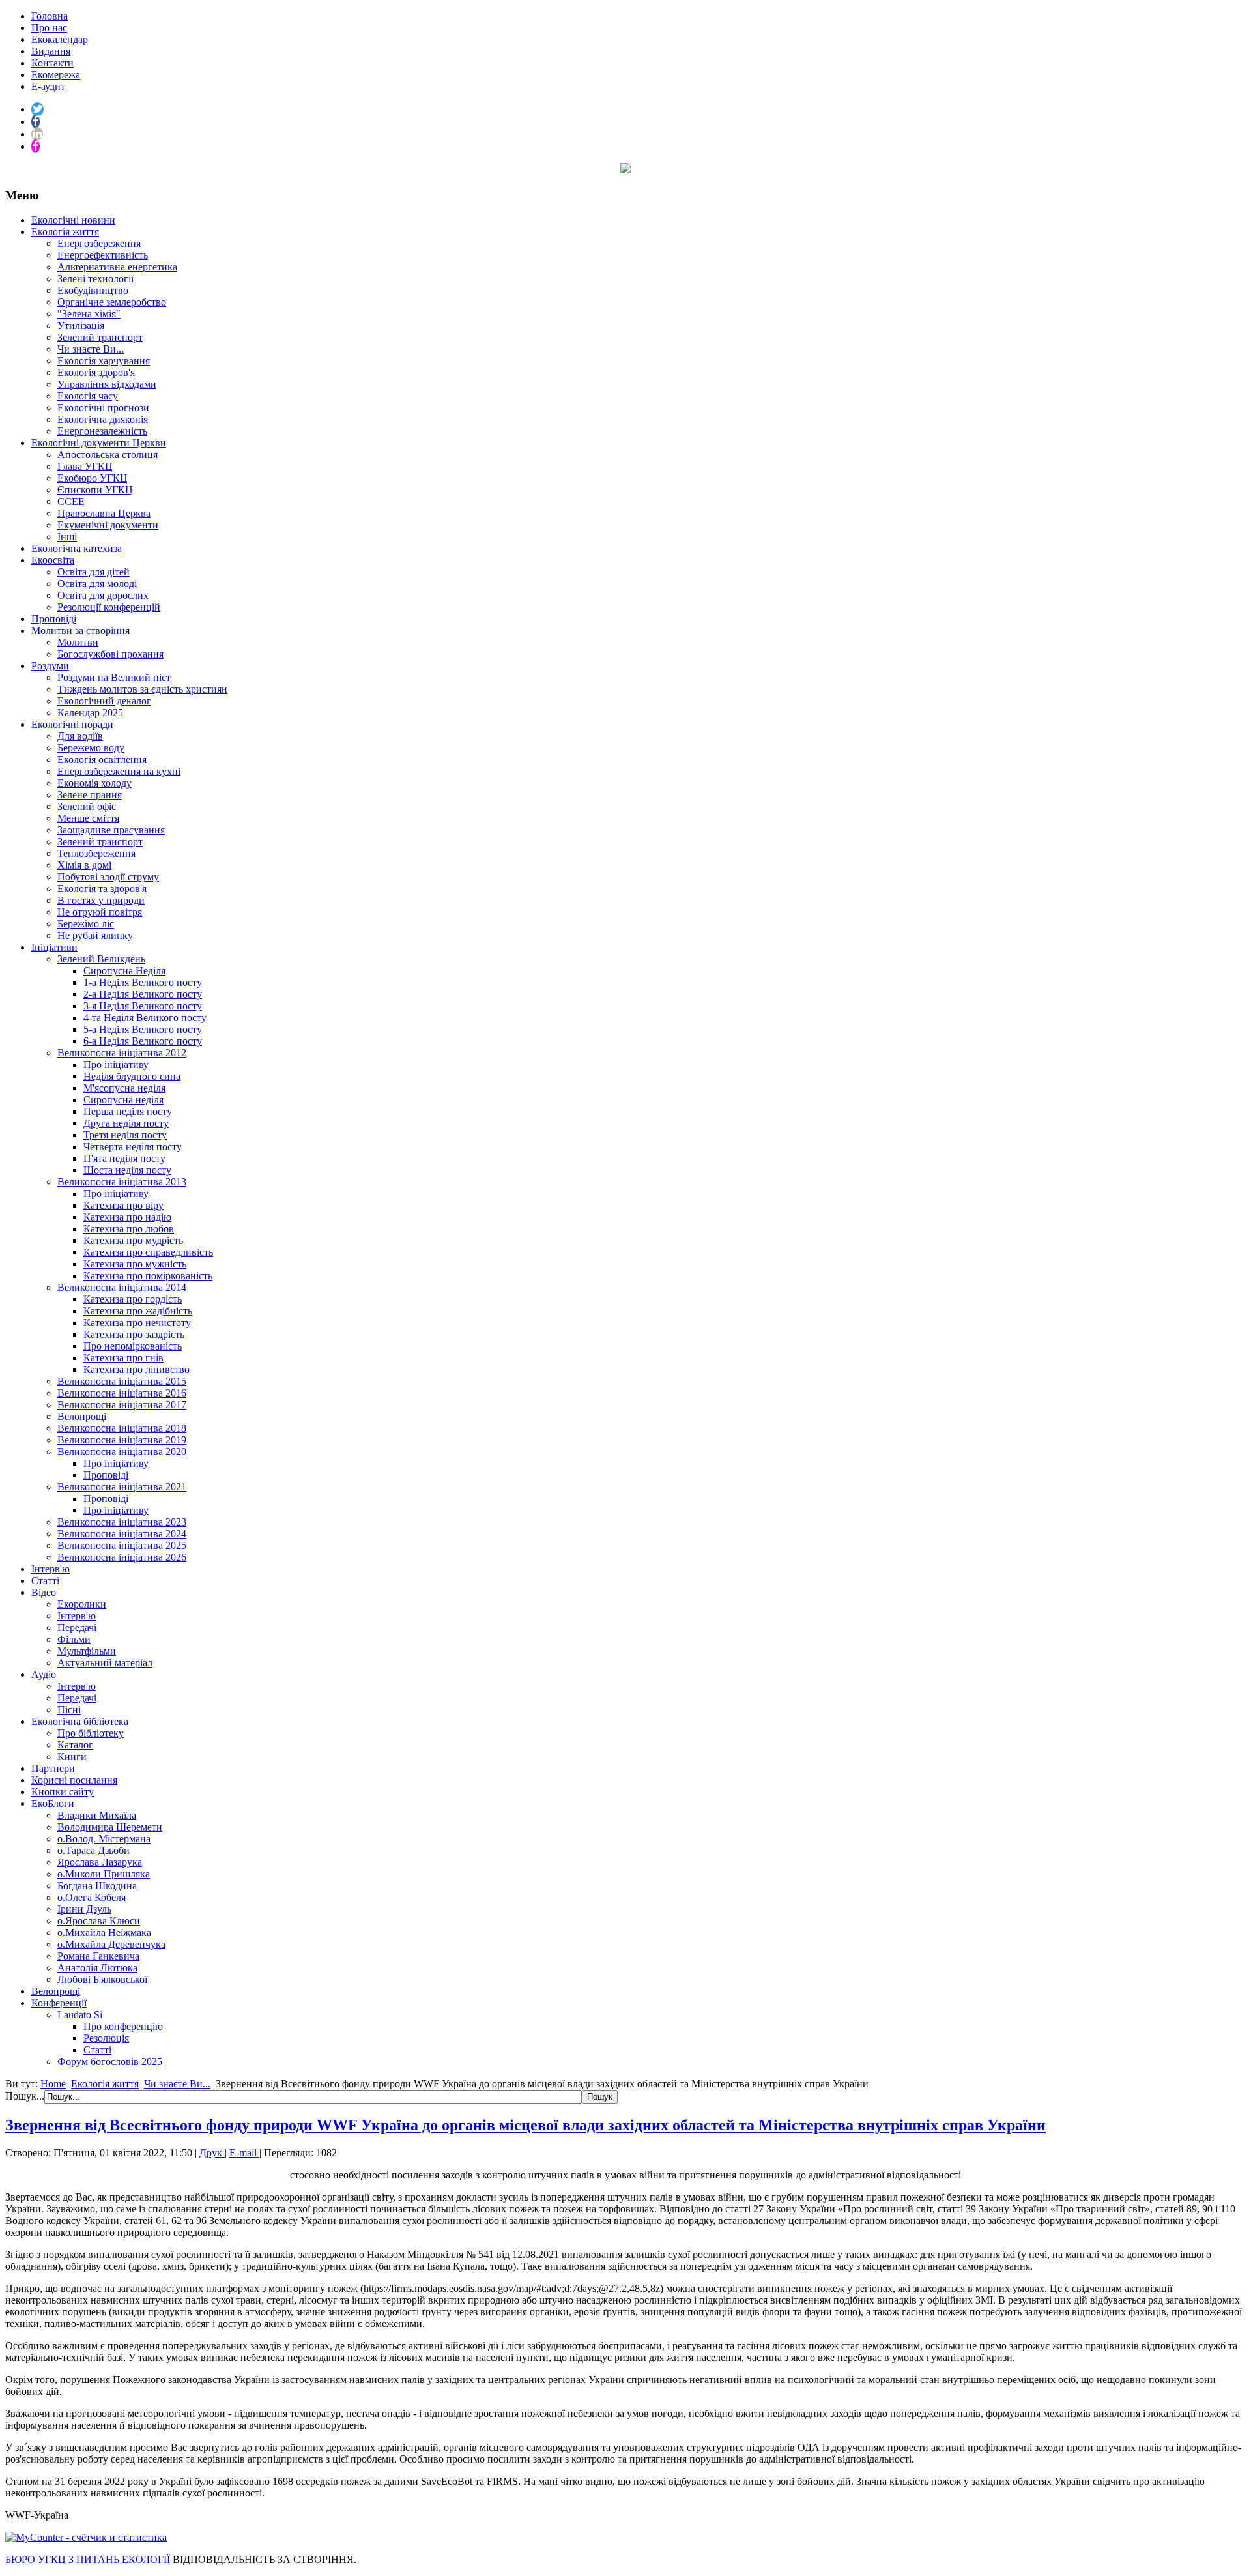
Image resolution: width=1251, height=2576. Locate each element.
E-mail (244, 2153)
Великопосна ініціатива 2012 (122, 1053)
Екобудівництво (93, 290)
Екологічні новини (73, 220)
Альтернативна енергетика (117, 267)
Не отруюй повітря (100, 912)
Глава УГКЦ (85, 466)
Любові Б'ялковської (102, 1979)
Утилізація (81, 326)
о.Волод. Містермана (104, 1839)
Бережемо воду (91, 748)
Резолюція (106, 2038)
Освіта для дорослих (103, 595)
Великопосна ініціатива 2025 (122, 1545)
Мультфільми (87, 1651)
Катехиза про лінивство (137, 1369)
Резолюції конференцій (109, 607)
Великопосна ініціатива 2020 (122, 1452)
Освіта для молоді (97, 584)
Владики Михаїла (97, 1815)
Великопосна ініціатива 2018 (122, 1428)
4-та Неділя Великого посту (145, 1018)
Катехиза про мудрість (133, 1240)
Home (53, 2084)
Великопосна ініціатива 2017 (122, 1405)
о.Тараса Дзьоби (93, 1850)
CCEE (71, 501)
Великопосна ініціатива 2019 (122, 1440)
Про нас (49, 28)
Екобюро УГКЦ (93, 478)
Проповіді (54, 619)
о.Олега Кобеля (92, 1897)
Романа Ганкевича (98, 1956)
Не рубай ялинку (95, 935)
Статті (45, 1581)
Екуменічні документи (108, 525)
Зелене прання (90, 795)
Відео (44, 1592)
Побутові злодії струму (108, 877)
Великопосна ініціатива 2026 (122, 1557)
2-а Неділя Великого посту (143, 994)
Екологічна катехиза (77, 548)
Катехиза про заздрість (134, 1334)
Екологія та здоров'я (102, 889)
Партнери (53, 1768)
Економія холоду (94, 783)
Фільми (74, 1639)
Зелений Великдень (101, 959)
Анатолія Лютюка (97, 1968)
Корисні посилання (74, 1780)
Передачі (77, 1628)
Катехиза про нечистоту (137, 1323)
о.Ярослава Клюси (99, 1921)
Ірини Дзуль (84, 1909)
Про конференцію (123, 2026)
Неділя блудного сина (132, 1076)
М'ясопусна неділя (124, 1088)
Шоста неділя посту (127, 1170)
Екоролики (82, 1604)
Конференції (59, 2003)
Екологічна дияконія (103, 419)
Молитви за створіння (80, 630)
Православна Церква (104, 513)
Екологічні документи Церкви (99, 443)
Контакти (52, 63)
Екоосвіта (53, 560)
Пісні (69, 1710)
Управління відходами (107, 384)
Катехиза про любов (129, 1229)
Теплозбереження (96, 853)
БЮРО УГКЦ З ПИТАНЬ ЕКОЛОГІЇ (88, 2559)
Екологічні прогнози (103, 408)
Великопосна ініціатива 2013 (122, 1182)
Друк (212, 2153)
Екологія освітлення (102, 760)
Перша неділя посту (128, 1111)
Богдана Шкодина (97, 1886)
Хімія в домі (84, 865)
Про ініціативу (116, 1064)
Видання (51, 51)
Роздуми (50, 666)
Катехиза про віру (123, 1205)
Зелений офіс (87, 806)
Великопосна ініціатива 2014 (122, 1287)
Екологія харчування (104, 361)
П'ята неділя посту (124, 1158)
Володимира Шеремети (110, 1827)
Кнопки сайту (63, 1792)
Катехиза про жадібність (138, 1311)
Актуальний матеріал (105, 1663)
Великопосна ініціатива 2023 (122, 1522)
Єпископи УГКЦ (95, 490)
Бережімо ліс (86, 924)
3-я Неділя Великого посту (143, 1006)
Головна (50, 16)
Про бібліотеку (91, 1733)
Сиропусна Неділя (124, 971)
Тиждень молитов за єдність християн (142, 689)
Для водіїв (80, 736)
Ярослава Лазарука (100, 1862)
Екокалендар (60, 39)
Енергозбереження (99, 243)
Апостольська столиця (108, 455)
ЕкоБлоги (53, 1803)
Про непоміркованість (133, 1346)
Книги (72, 1757)
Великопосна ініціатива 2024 (122, 1534)
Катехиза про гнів (123, 1358)
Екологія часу (88, 396)
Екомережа (56, 75)
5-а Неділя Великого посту (143, 1029)
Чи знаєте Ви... (91, 349)
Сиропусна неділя (123, 1100)
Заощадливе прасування (111, 830)
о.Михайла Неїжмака (104, 1932)
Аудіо (44, 1674)
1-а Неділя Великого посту (143, 982)
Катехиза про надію (127, 1217)
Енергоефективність (103, 255)
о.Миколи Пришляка (104, 1874)
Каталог (75, 1745)
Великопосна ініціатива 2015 (122, 1381)
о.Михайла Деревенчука (111, 1944)
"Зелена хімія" (89, 314)
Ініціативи (54, 947)
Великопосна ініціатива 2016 (122, 1393)
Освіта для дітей (93, 572)
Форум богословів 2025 (110, 2062)
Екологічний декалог (104, 701)
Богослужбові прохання (110, 654)
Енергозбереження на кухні (119, 771)
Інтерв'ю (50, 1569)
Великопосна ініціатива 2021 (122, 1487)
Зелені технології (95, 279)
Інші (67, 537)
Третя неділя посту (125, 1135)
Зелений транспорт (100, 337)
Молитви (78, 642)
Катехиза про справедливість (148, 1252)
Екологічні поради (72, 724)
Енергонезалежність (102, 431)
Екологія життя (65, 232)
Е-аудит (48, 86)
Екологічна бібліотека (80, 1721)
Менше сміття (88, 818)
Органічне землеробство (112, 302)
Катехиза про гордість (133, 1299)
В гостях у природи (101, 900)
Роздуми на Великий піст (114, 677)
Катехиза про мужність (135, 1264)
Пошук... (25, 2096)
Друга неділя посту (126, 1123)
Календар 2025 (90, 713)
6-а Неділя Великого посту (143, 1041)
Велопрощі (82, 1416)
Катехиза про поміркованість (148, 1276)
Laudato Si (80, 2015)
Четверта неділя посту (133, 1147)
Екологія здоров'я (96, 372)
